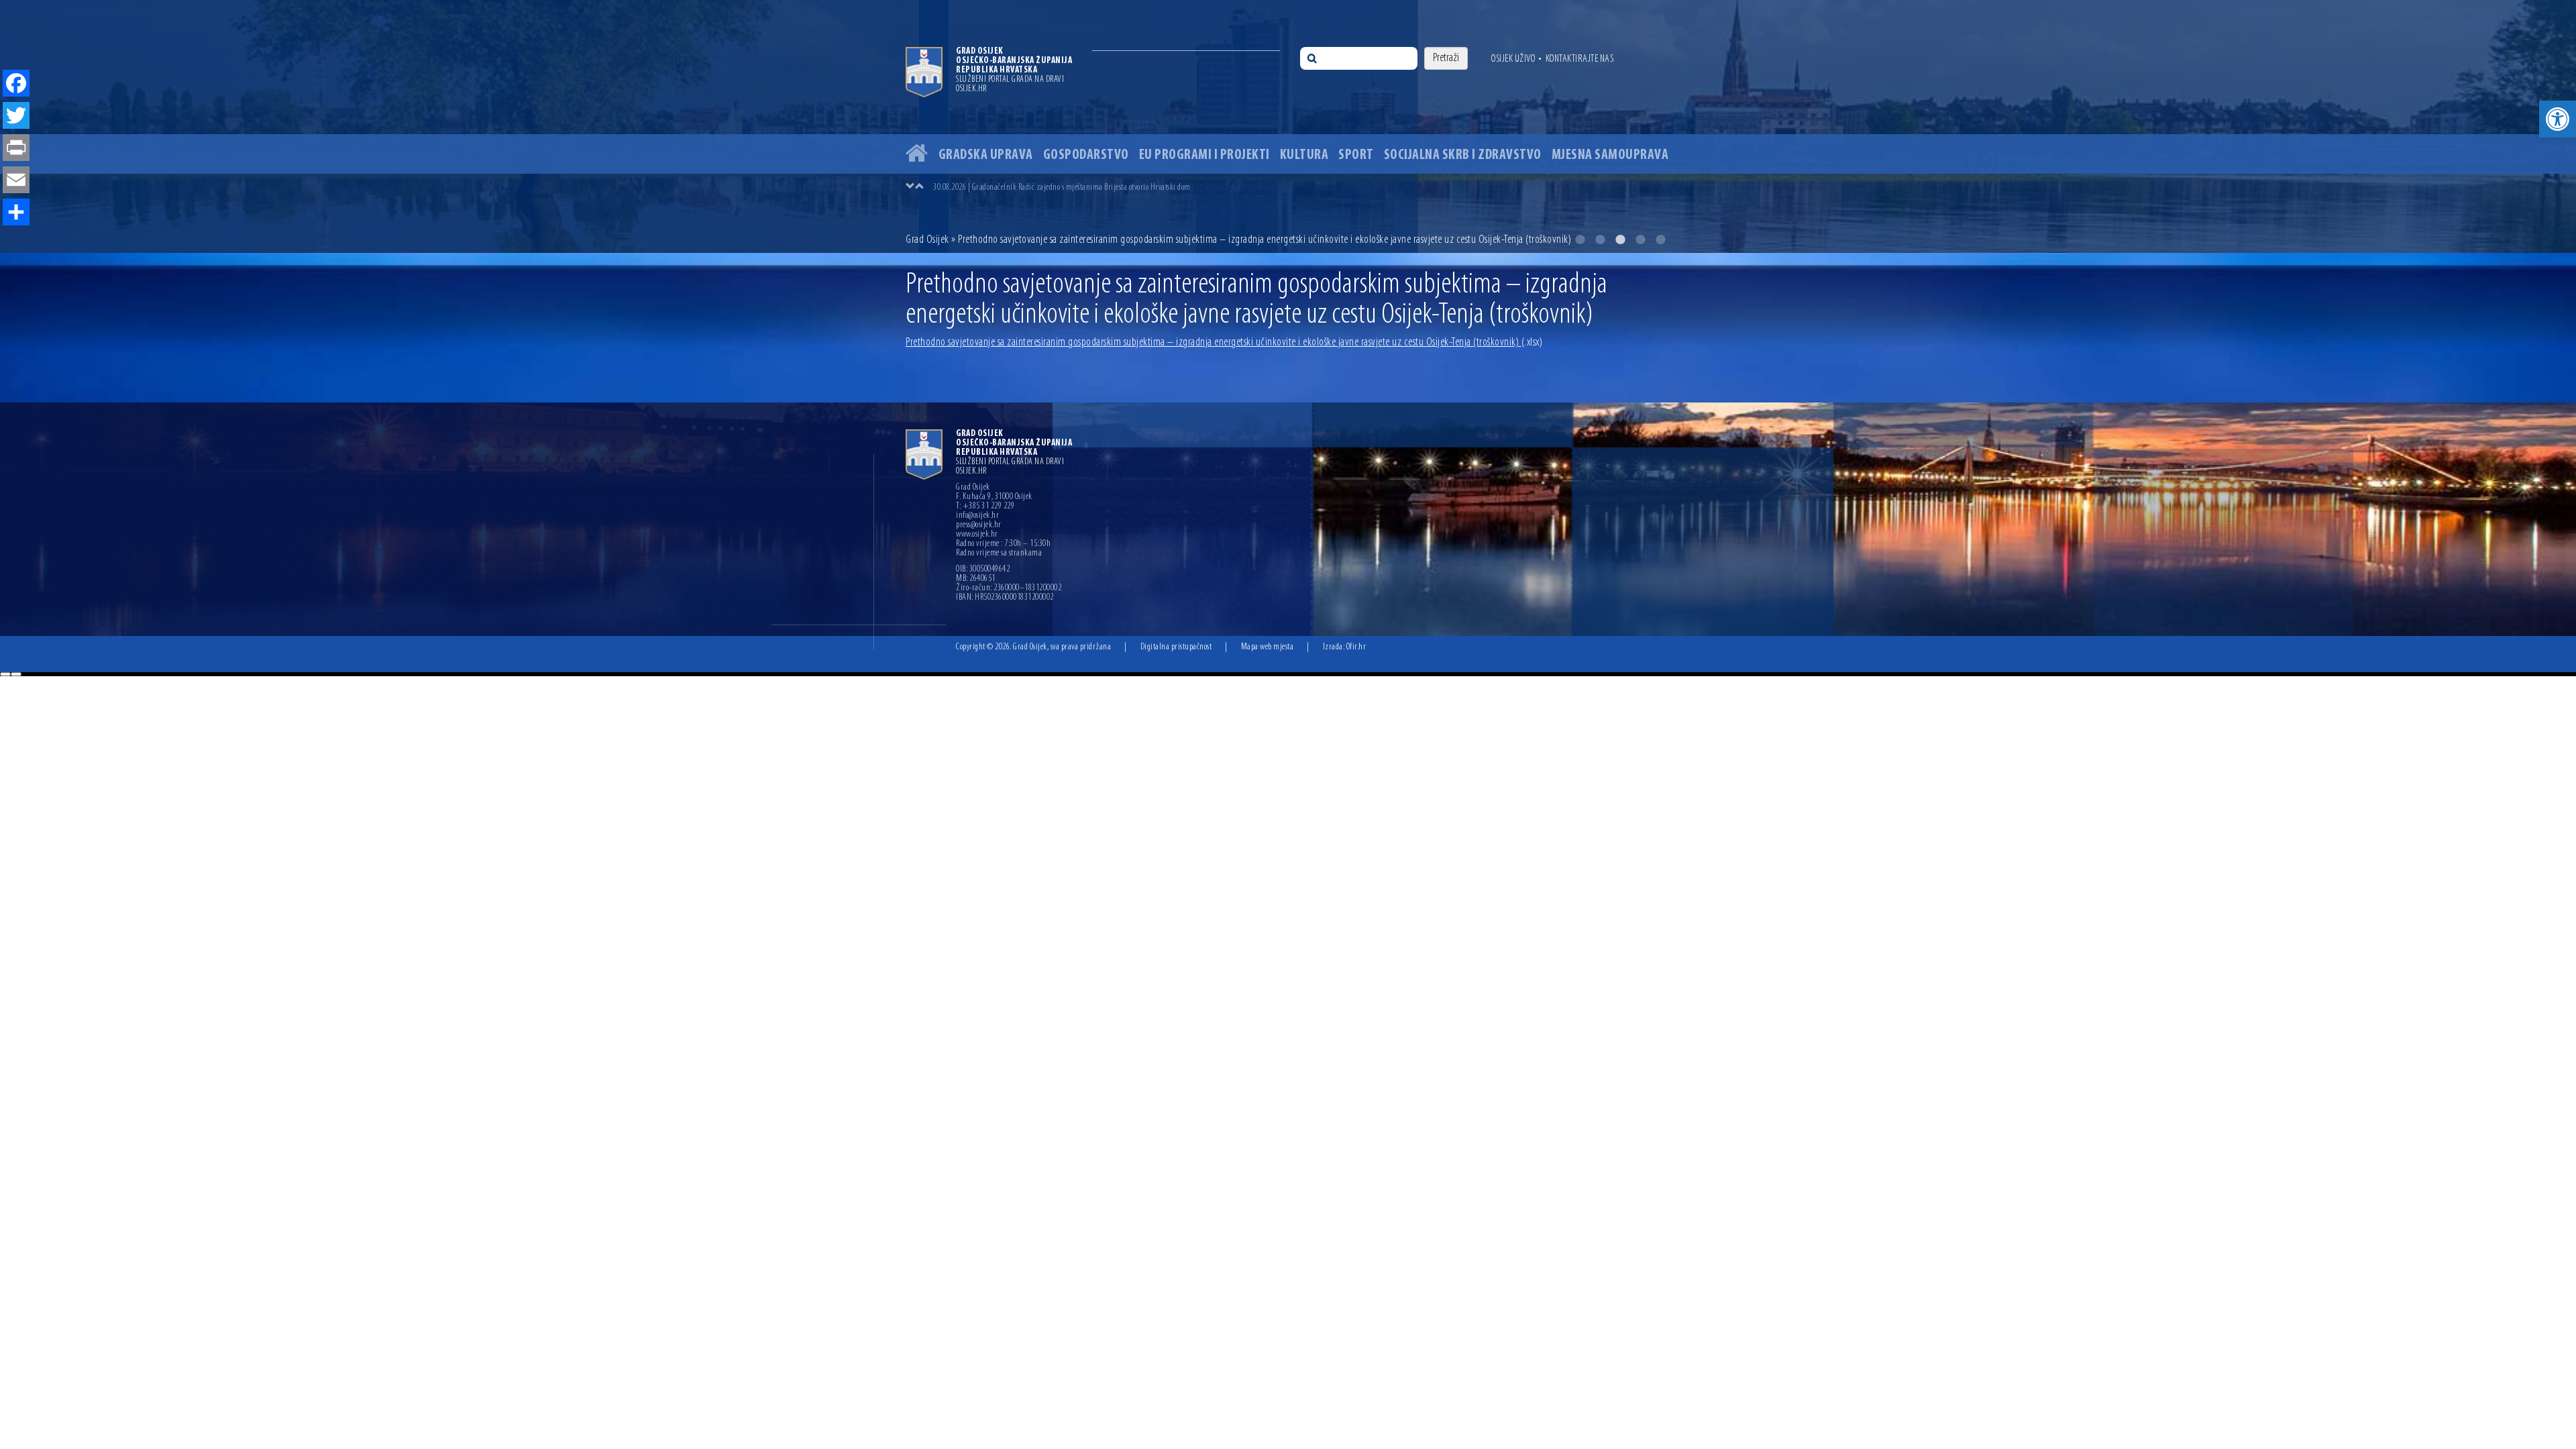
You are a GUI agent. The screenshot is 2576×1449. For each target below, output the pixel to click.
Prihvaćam (5, 674)
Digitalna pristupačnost (1176, 647)
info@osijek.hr (977, 516)
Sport (1356, 155)
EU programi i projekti (1204, 155)
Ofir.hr (1356, 647)
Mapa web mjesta (1268, 647)
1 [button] (1580, 239)
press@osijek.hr (979, 525)
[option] (1301, 187)
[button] (2558, 119)
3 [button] (1620, 239)
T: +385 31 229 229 (985, 506)
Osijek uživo (1513, 59)
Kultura (1304, 155)
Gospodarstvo (1086, 155)
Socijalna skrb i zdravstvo (1463, 155)
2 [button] (1600, 239)
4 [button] (1640, 239)
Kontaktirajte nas (1580, 59)
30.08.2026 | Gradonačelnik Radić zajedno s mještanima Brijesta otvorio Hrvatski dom (1062, 187)
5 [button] (1660, 239)
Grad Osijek (928, 240)
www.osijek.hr (977, 535)
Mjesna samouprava (1610, 155)
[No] (16, 674)
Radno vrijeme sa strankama (999, 553)
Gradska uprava (986, 155)
